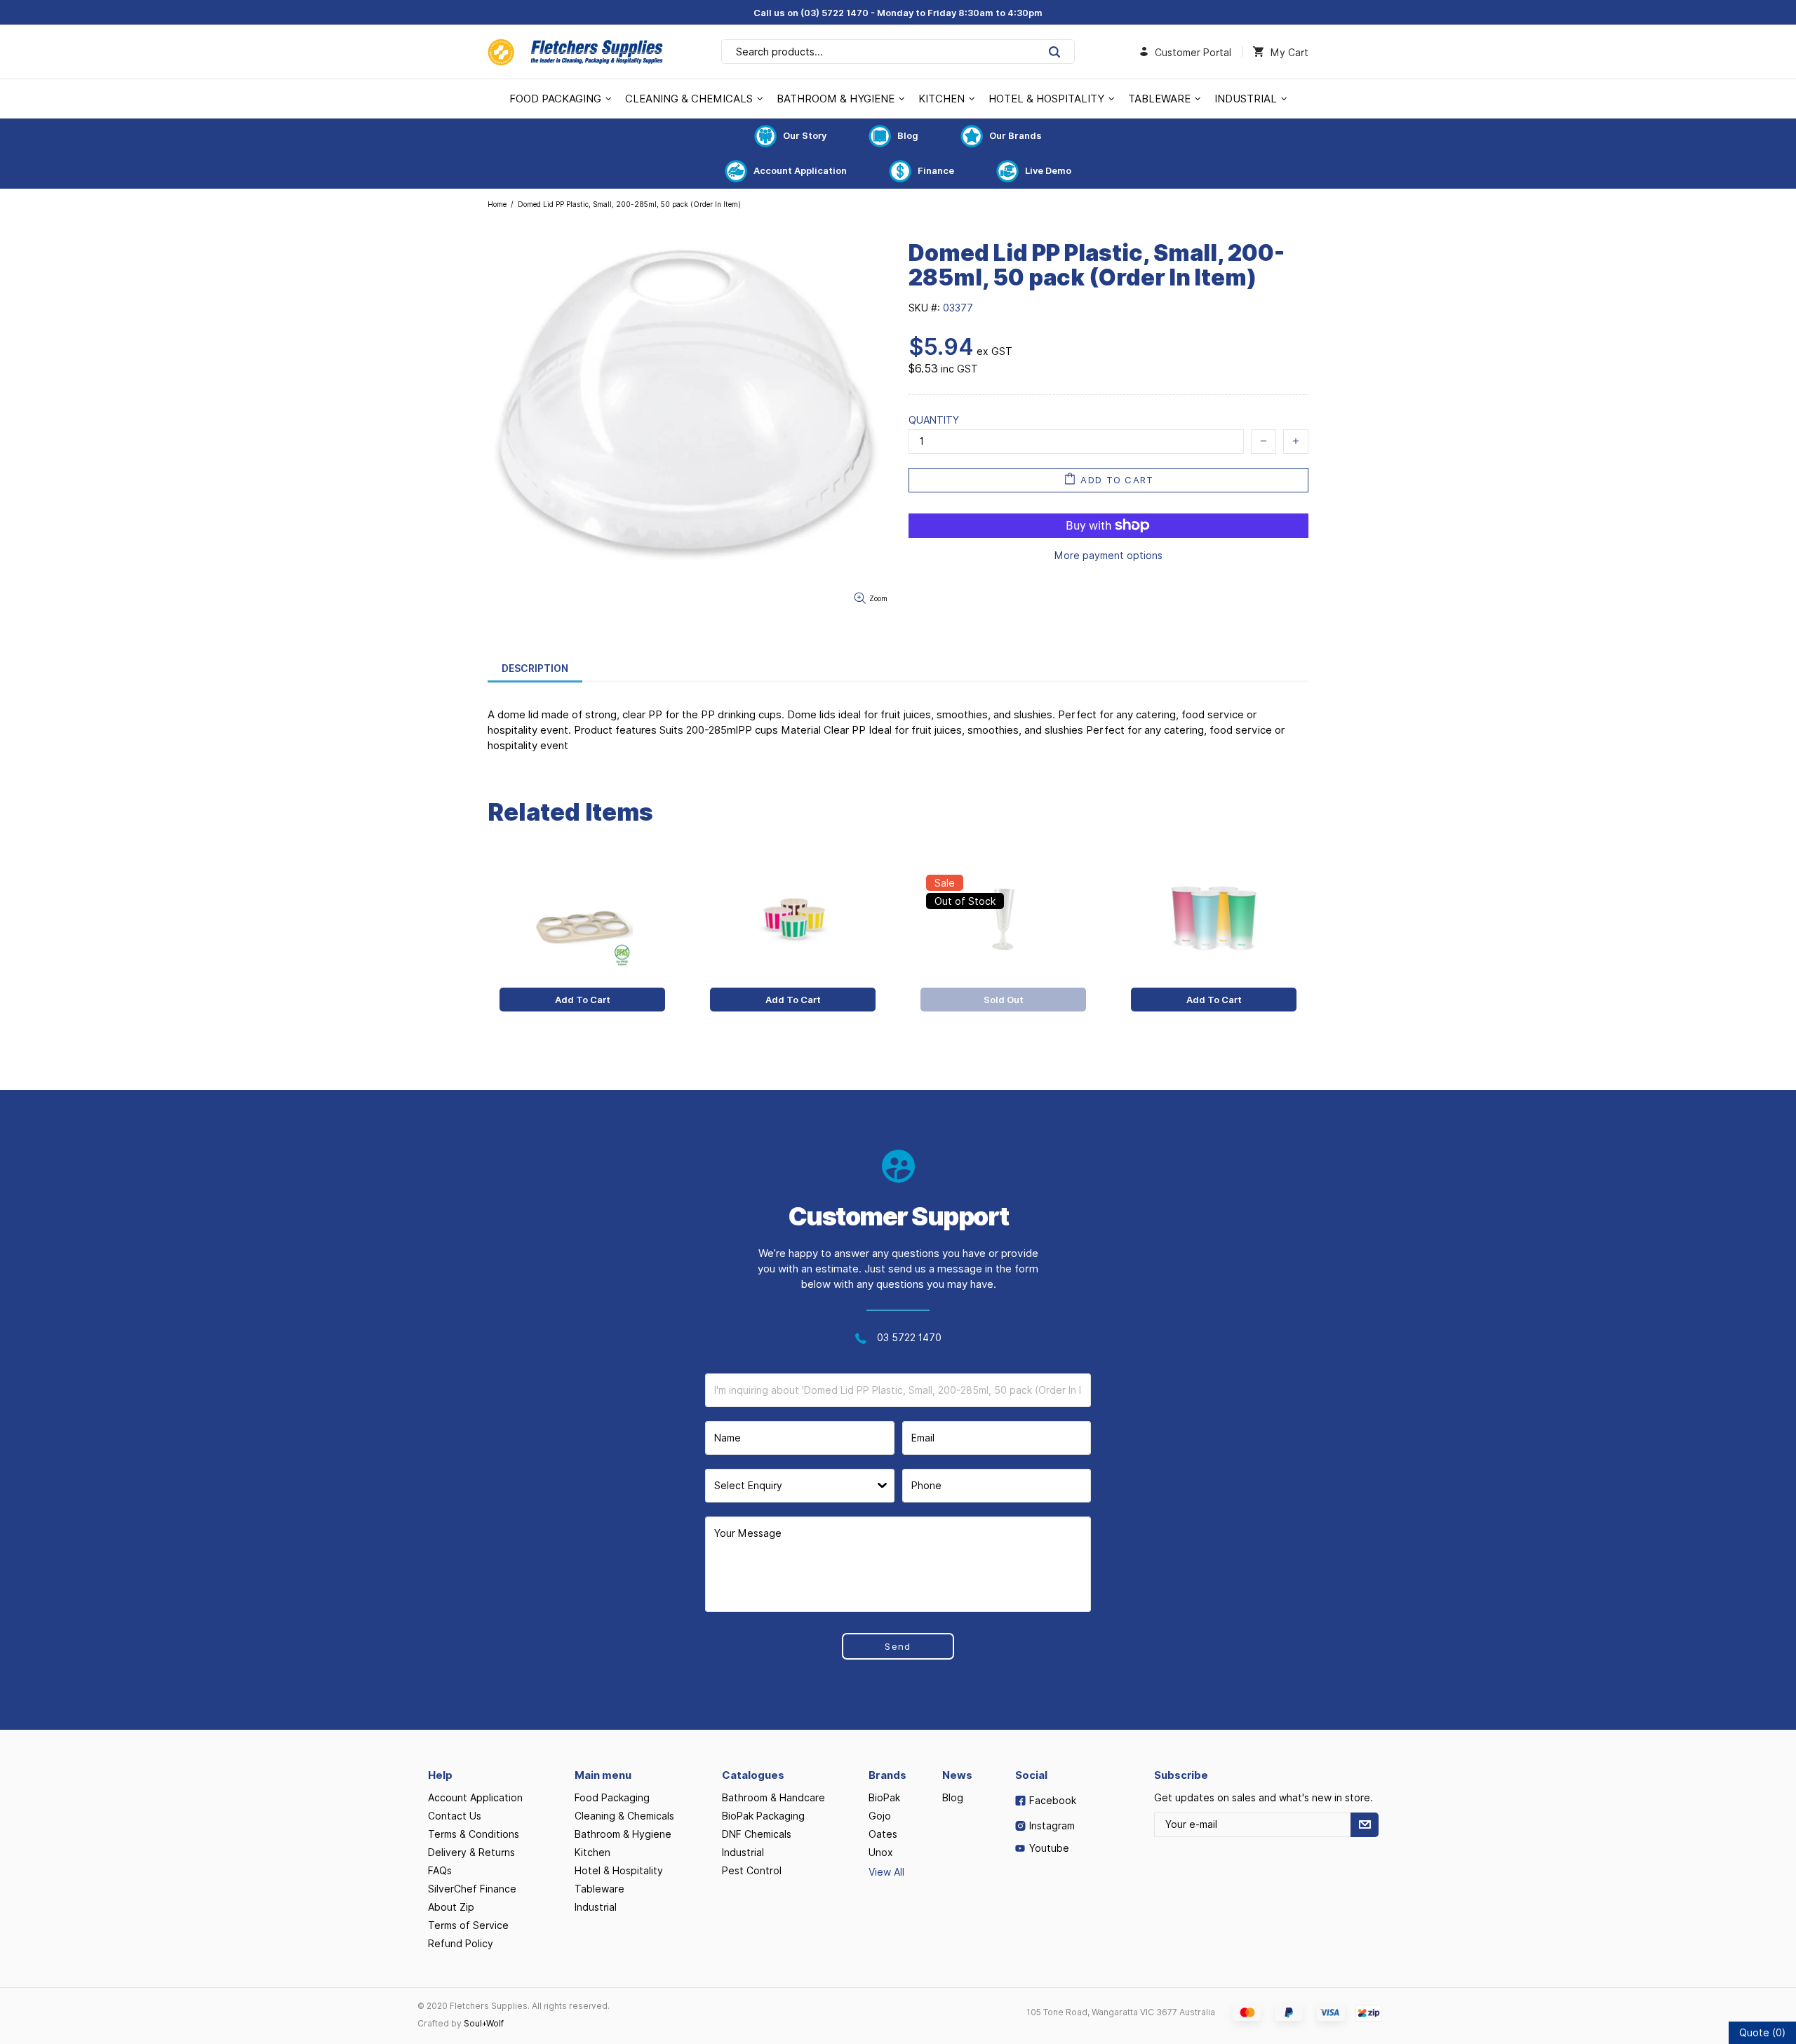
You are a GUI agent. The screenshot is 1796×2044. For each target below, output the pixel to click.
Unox (881, 1853)
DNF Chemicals (757, 1834)
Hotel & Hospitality (619, 1871)
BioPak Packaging (763, 1816)
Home (497, 204)
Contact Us (455, 1816)
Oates (883, 1834)
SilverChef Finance (472, 1889)
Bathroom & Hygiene (623, 1834)
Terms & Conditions (474, 1834)
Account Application (800, 170)
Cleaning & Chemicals (624, 1816)
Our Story (805, 135)
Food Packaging (612, 1798)
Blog (908, 135)
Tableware (599, 1889)
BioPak (884, 1798)
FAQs (440, 1871)
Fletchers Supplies (575, 52)
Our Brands (1016, 135)
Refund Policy (461, 1944)
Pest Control (752, 1871)
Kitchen (592, 1853)
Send (898, 1646)
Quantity (934, 420)
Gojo (880, 1816)
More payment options (1108, 556)
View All (886, 1872)
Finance (936, 170)
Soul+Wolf (484, 2023)
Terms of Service (468, 1925)
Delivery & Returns (471, 1853)
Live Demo (1048, 170)
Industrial (596, 1907)
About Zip (451, 1907)
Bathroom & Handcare (773, 1798)
